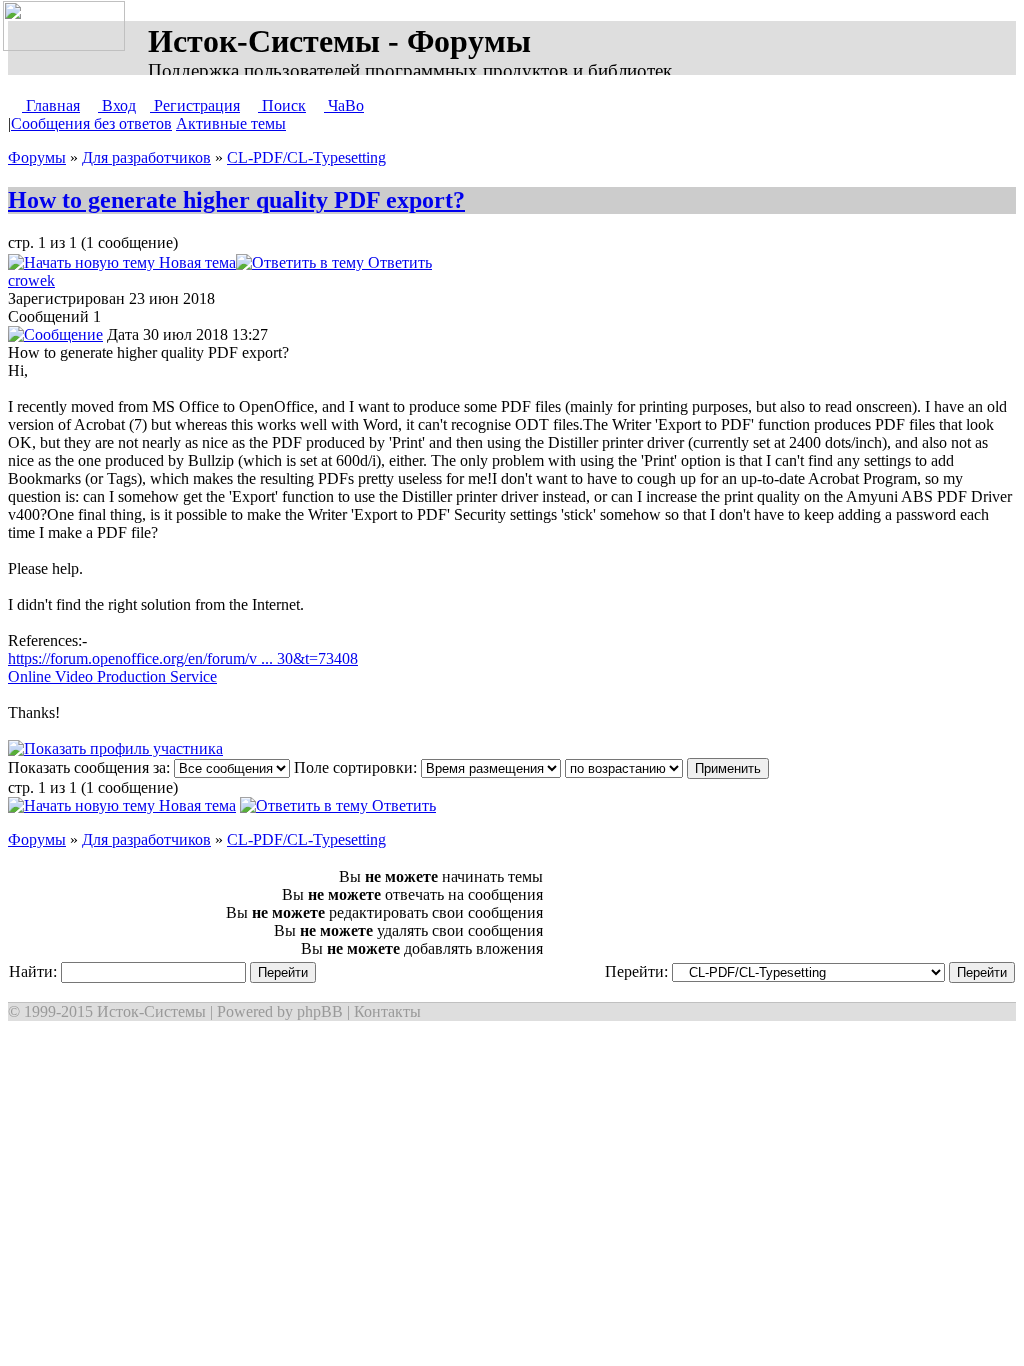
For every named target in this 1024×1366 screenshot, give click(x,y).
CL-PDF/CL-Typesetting (306, 157)
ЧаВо (344, 105)
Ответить (398, 262)
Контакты (387, 1011)
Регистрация (195, 105)
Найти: (35, 971)
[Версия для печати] (452, 262)
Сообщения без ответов (91, 123)
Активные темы (231, 123)
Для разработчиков (146, 157)
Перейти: (638, 971)
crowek (31, 280)
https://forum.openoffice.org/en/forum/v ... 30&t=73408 (183, 658)
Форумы (37, 157)
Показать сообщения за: (91, 767)
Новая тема (195, 262)
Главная (51, 105)
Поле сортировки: (357, 767)
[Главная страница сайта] (68, 27)
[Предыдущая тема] (476, 262)
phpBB (320, 1011)
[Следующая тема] (496, 262)
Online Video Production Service (112, 676)
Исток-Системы (151, 1011)
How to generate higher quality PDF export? (236, 200)
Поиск (282, 105)
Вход (117, 105)
